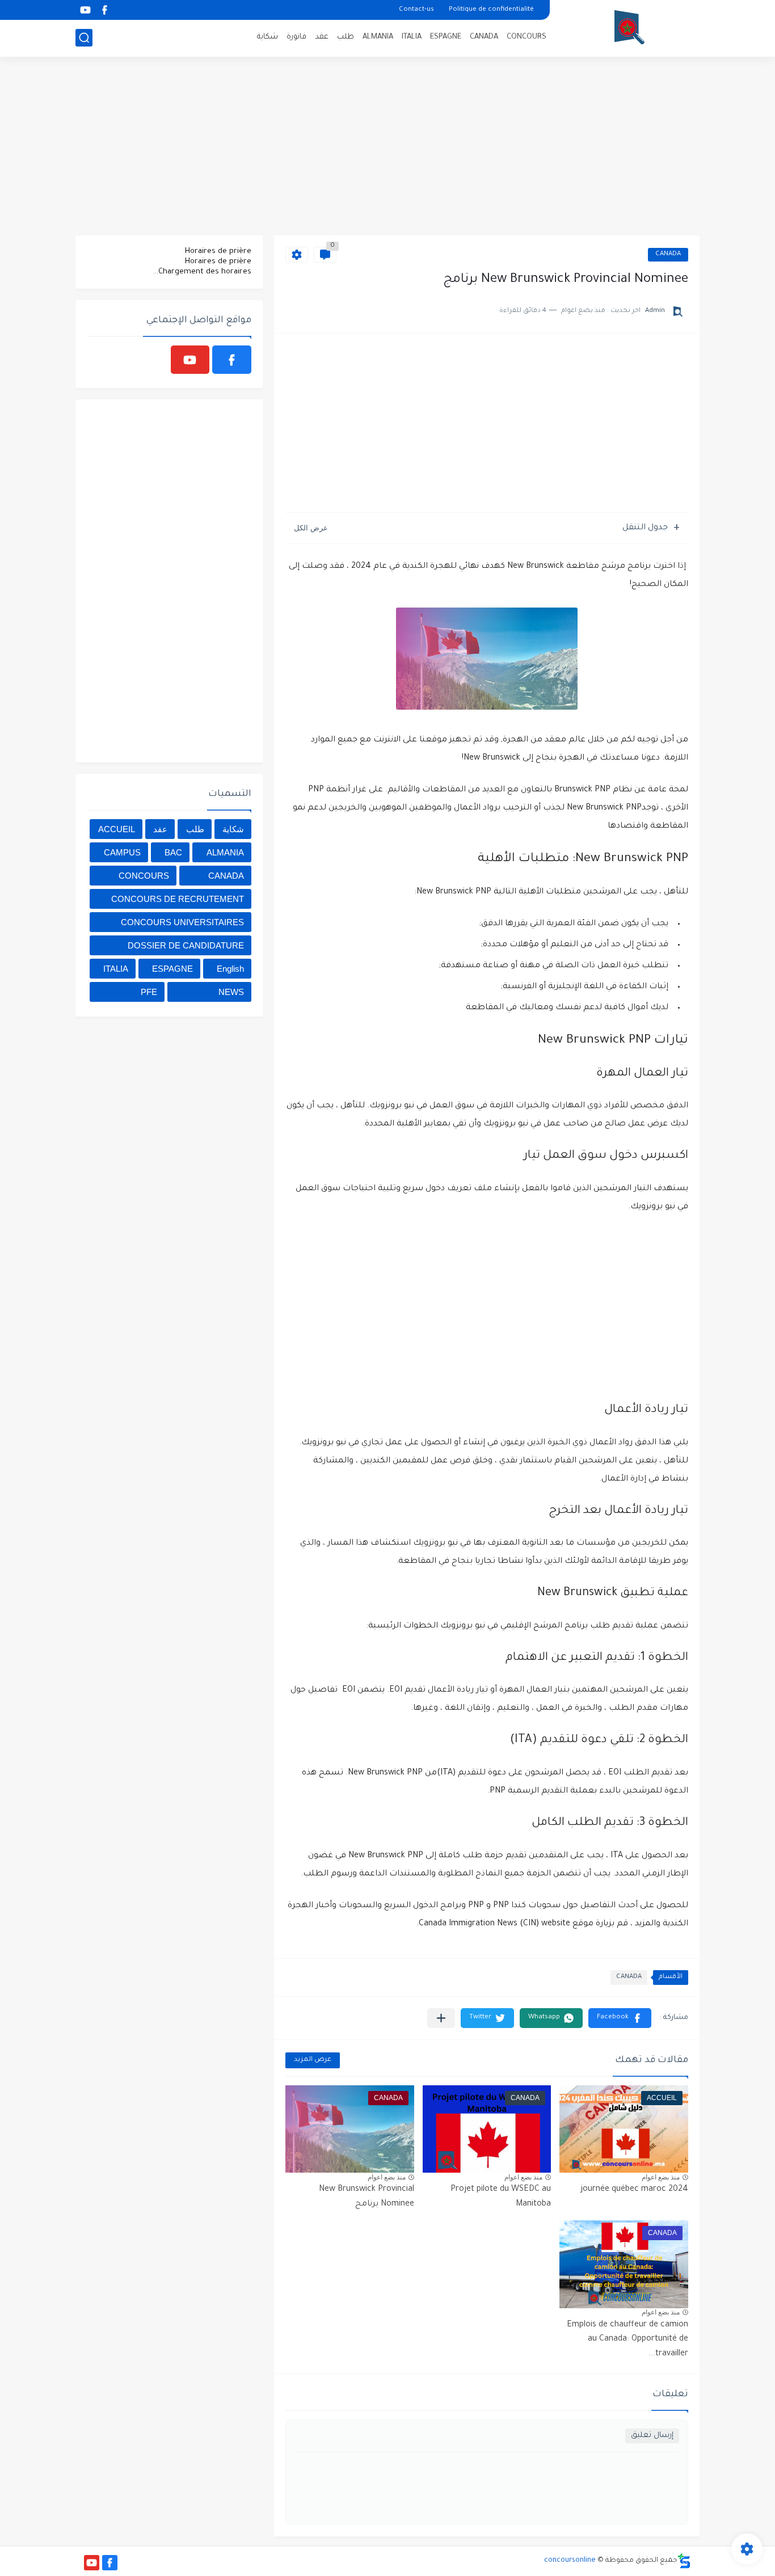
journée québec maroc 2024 (634, 2190)
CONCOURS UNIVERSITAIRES (182, 922)
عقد (322, 37)
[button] (620, 2018)
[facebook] (104, 10)
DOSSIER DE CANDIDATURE (186, 945)
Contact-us (416, 10)
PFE (149, 992)
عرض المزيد (313, 2060)
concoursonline (570, 2561)
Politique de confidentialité (491, 10)
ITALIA (412, 37)
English (230, 969)
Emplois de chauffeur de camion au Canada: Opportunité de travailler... (627, 2340)
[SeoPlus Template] (684, 2561)
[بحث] (84, 38)
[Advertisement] (387, 147)
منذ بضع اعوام (661, 2177)
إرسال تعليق (652, 2436)
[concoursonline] (629, 27)
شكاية (268, 37)
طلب (346, 37)
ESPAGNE (446, 37)
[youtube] (85, 10)
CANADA (484, 37)
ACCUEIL (117, 829)
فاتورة (296, 37)
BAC (173, 852)
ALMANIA (378, 37)
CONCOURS (527, 37)
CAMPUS (122, 852)
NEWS (231, 992)
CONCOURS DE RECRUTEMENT (178, 899)
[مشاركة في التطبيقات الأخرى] (441, 2018)
